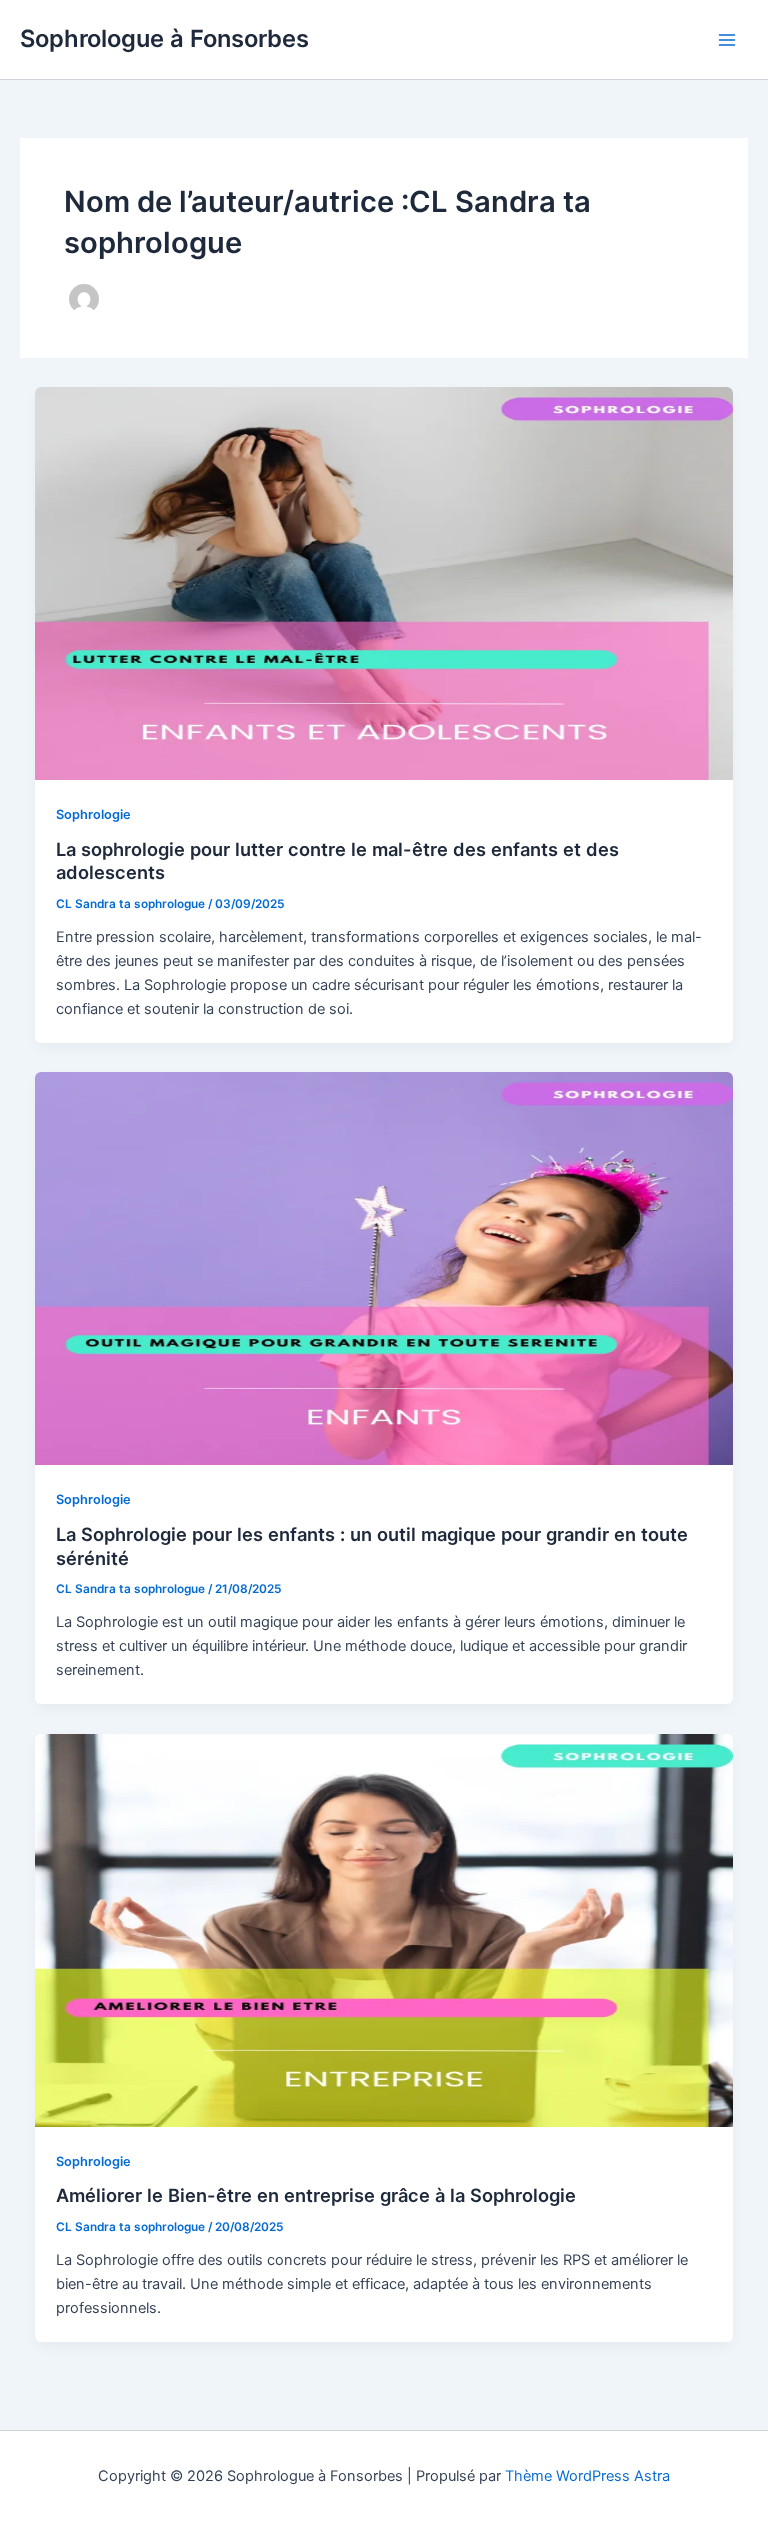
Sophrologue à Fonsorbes (164, 38)
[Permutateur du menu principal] (727, 40)
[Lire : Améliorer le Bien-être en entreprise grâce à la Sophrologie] (384, 1930)
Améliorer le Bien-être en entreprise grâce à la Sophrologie (316, 2195)
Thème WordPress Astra (587, 2476)
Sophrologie (93, 814)
